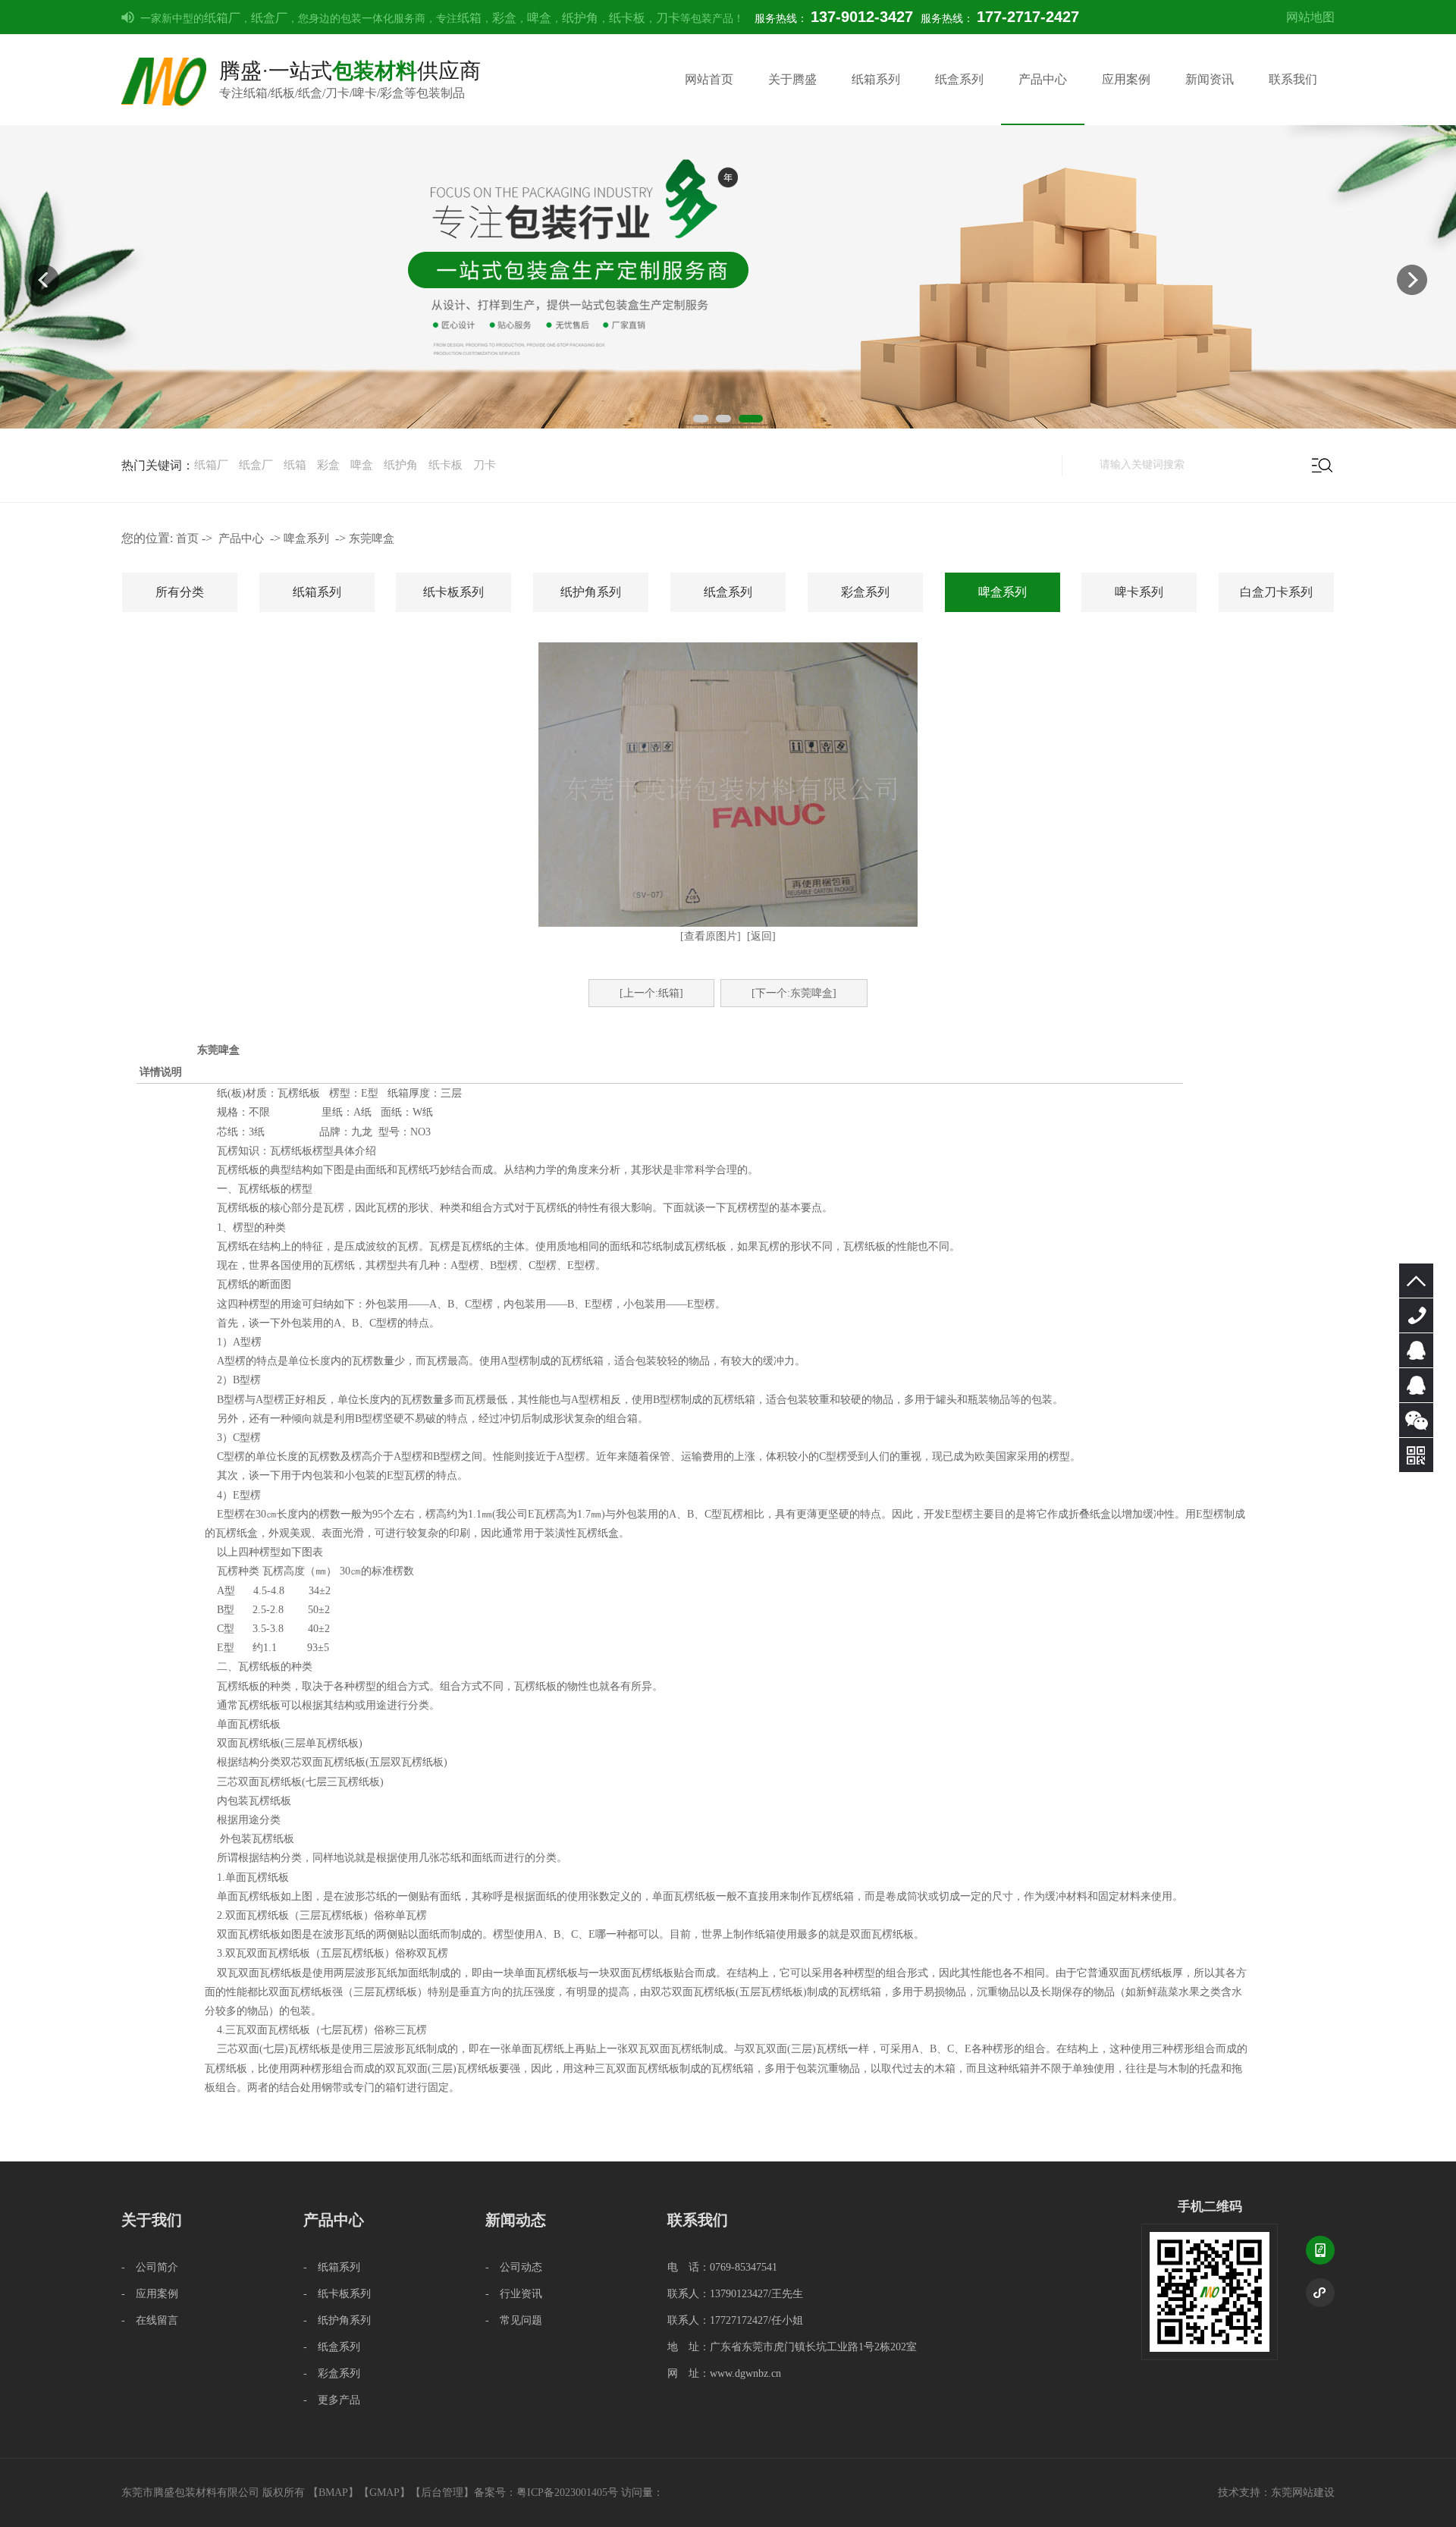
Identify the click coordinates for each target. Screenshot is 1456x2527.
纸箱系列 (876, 79)
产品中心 (1043, 79)
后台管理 (442, 2492)
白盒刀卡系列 (1276, 592)
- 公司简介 (150, 2267)
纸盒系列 (959, 79)
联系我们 (1293, 79)
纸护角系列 (591, 592)
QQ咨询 (1416, 1350)
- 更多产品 (332, 2400)
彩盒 (504, 18)
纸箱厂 (222, 18)
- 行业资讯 (514, 2294)
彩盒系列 (865, 592)
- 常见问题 (514, 2320)
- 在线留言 (150, 2320)
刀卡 (668, 18)
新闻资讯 (1210, 79)
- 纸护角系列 (337, 2320)
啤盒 (539, 18)
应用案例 (1126, 79)
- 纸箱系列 (332, 2267)
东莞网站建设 (1303, 2492)
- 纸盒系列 (332, 2347)
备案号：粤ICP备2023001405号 (546, 2492)
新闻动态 (516, 2220)
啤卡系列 (1139, 592)
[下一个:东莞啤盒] (794, 993)
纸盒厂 (269, 18)
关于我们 (152, 2220)
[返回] (761, 936)
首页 (187, 538)
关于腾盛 (792, 79)
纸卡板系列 (453, 592)
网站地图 (1310, 17)
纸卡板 (627, 18)
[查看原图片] (711, 936)
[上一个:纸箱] (651, 993)
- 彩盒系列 (332, 2373)
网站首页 (709, 79)
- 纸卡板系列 (337, 2294)
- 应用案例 (150, 2294)
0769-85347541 (1416, 1315)
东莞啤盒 (372, 538)
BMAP (333, 2492)
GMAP (384, 2492)
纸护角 (580, 18)
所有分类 (180, 592)
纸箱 (469, 18)
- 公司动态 (514, 2267)
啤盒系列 (306, 538)
